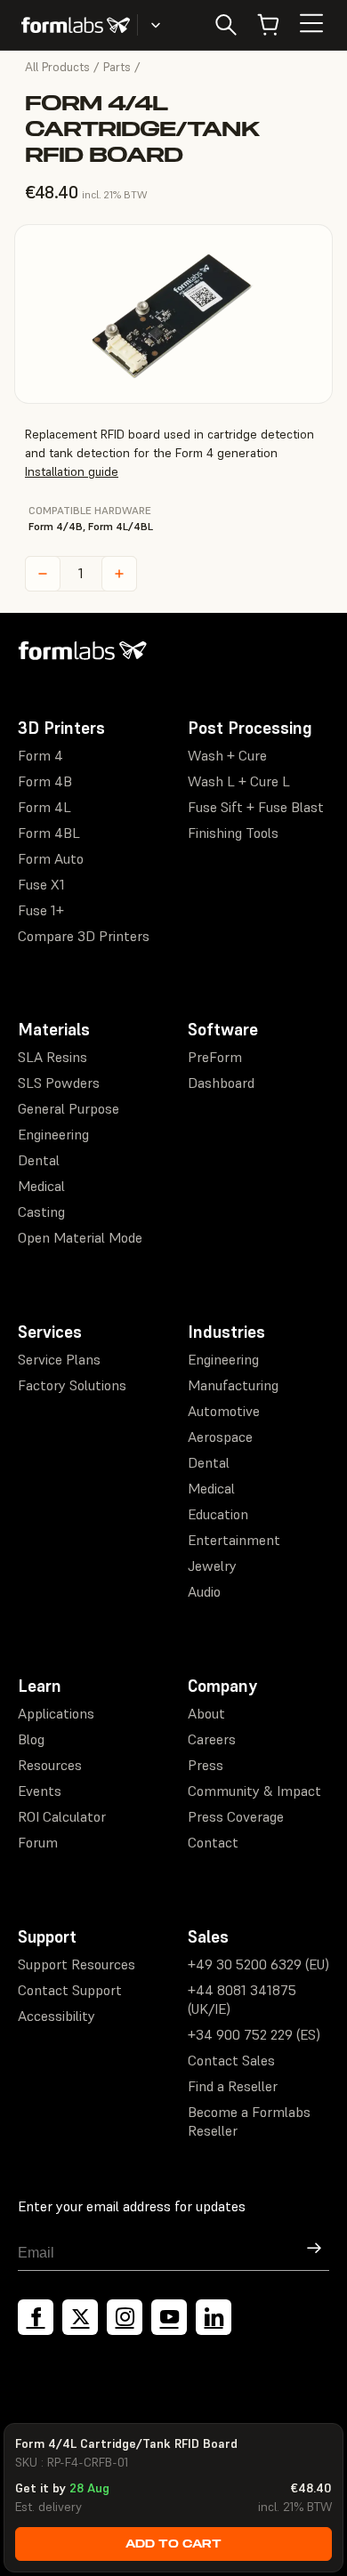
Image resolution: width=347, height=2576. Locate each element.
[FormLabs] (76, 25)
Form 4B (45, 781)
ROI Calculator (62, 1816)
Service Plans (59, 1359)
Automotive (224, 1411)
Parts (117, 67)
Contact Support (70, 1990)
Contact (213, 1842)
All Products (57, 67)
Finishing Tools (233, 833)
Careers (212, 1739)
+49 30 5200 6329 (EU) (258, 1964)
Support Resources (77, 1964)
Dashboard (221, 1083)
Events (40, 1791)
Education (218, 1514)
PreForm (215, 1057)
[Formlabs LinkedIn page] (214, 2317)
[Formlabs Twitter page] (80, 2317)
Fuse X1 (41, 884)
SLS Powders (59, 1083)
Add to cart (173, 2544)
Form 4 (40, 755)
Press (206, 1765)
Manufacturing (233, 1385)
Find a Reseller (233, 2086)
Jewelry (212, 1566)
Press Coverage (236, 1816)
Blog (31, 1739)
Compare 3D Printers (84, 936)
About (206, 1713)
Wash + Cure (227, 755)
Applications (56, 1713)
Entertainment (234, 1540)
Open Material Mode (80, 1237)
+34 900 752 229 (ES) (254, 2034)
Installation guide (72, 471)
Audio (204, 1591)
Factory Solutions (72, 1385)
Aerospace (220, 1437)
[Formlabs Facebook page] (36, 2317)
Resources (50, 1765)
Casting (41, 1212)
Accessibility (56, 2016)
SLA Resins (52, 1057)
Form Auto (51, 858)
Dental (39, 1160)
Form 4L (44, 807)
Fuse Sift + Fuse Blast (256, 807)
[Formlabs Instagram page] (125, 2317)
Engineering (53, 1134)
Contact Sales (231, 2060)
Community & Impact (254, 1791)
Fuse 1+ (41, 910)
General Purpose (69, 1108)
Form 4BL (49, 833)
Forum (38, 1842)
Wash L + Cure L (239, 781)
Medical (41, 1186)
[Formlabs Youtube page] (169, 2317)
